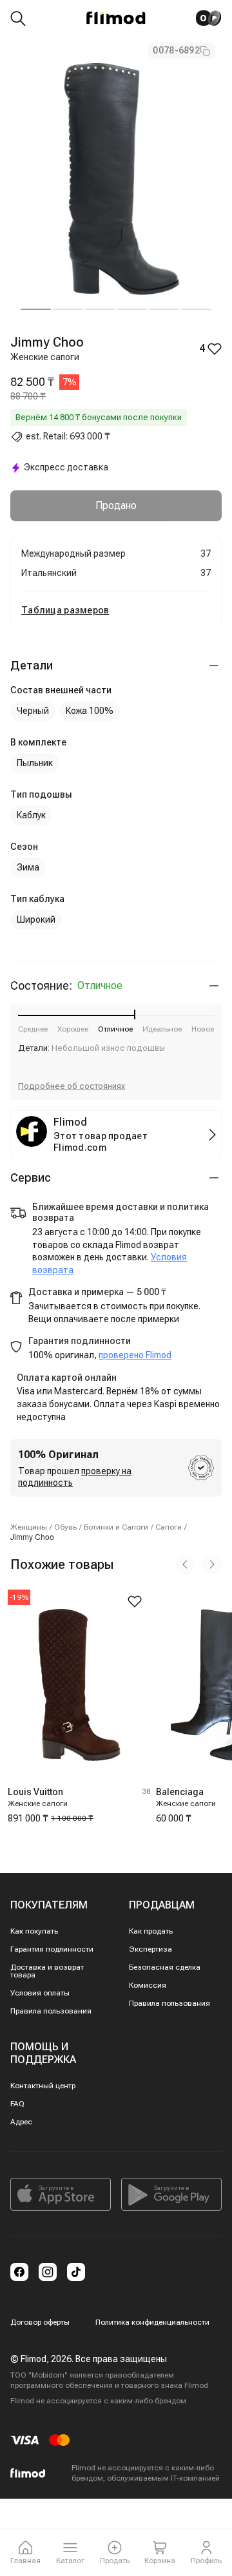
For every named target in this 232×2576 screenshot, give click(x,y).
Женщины (29, 1527)
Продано (116, 505)
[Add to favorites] (135, 1601)
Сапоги (169, 1527)
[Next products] (212, 1564)
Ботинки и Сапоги (116, 1527)
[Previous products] (185, 1564)
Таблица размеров (65, 610)
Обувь (65, 1527)
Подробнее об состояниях (72, 1086)
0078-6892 (176, 50)
